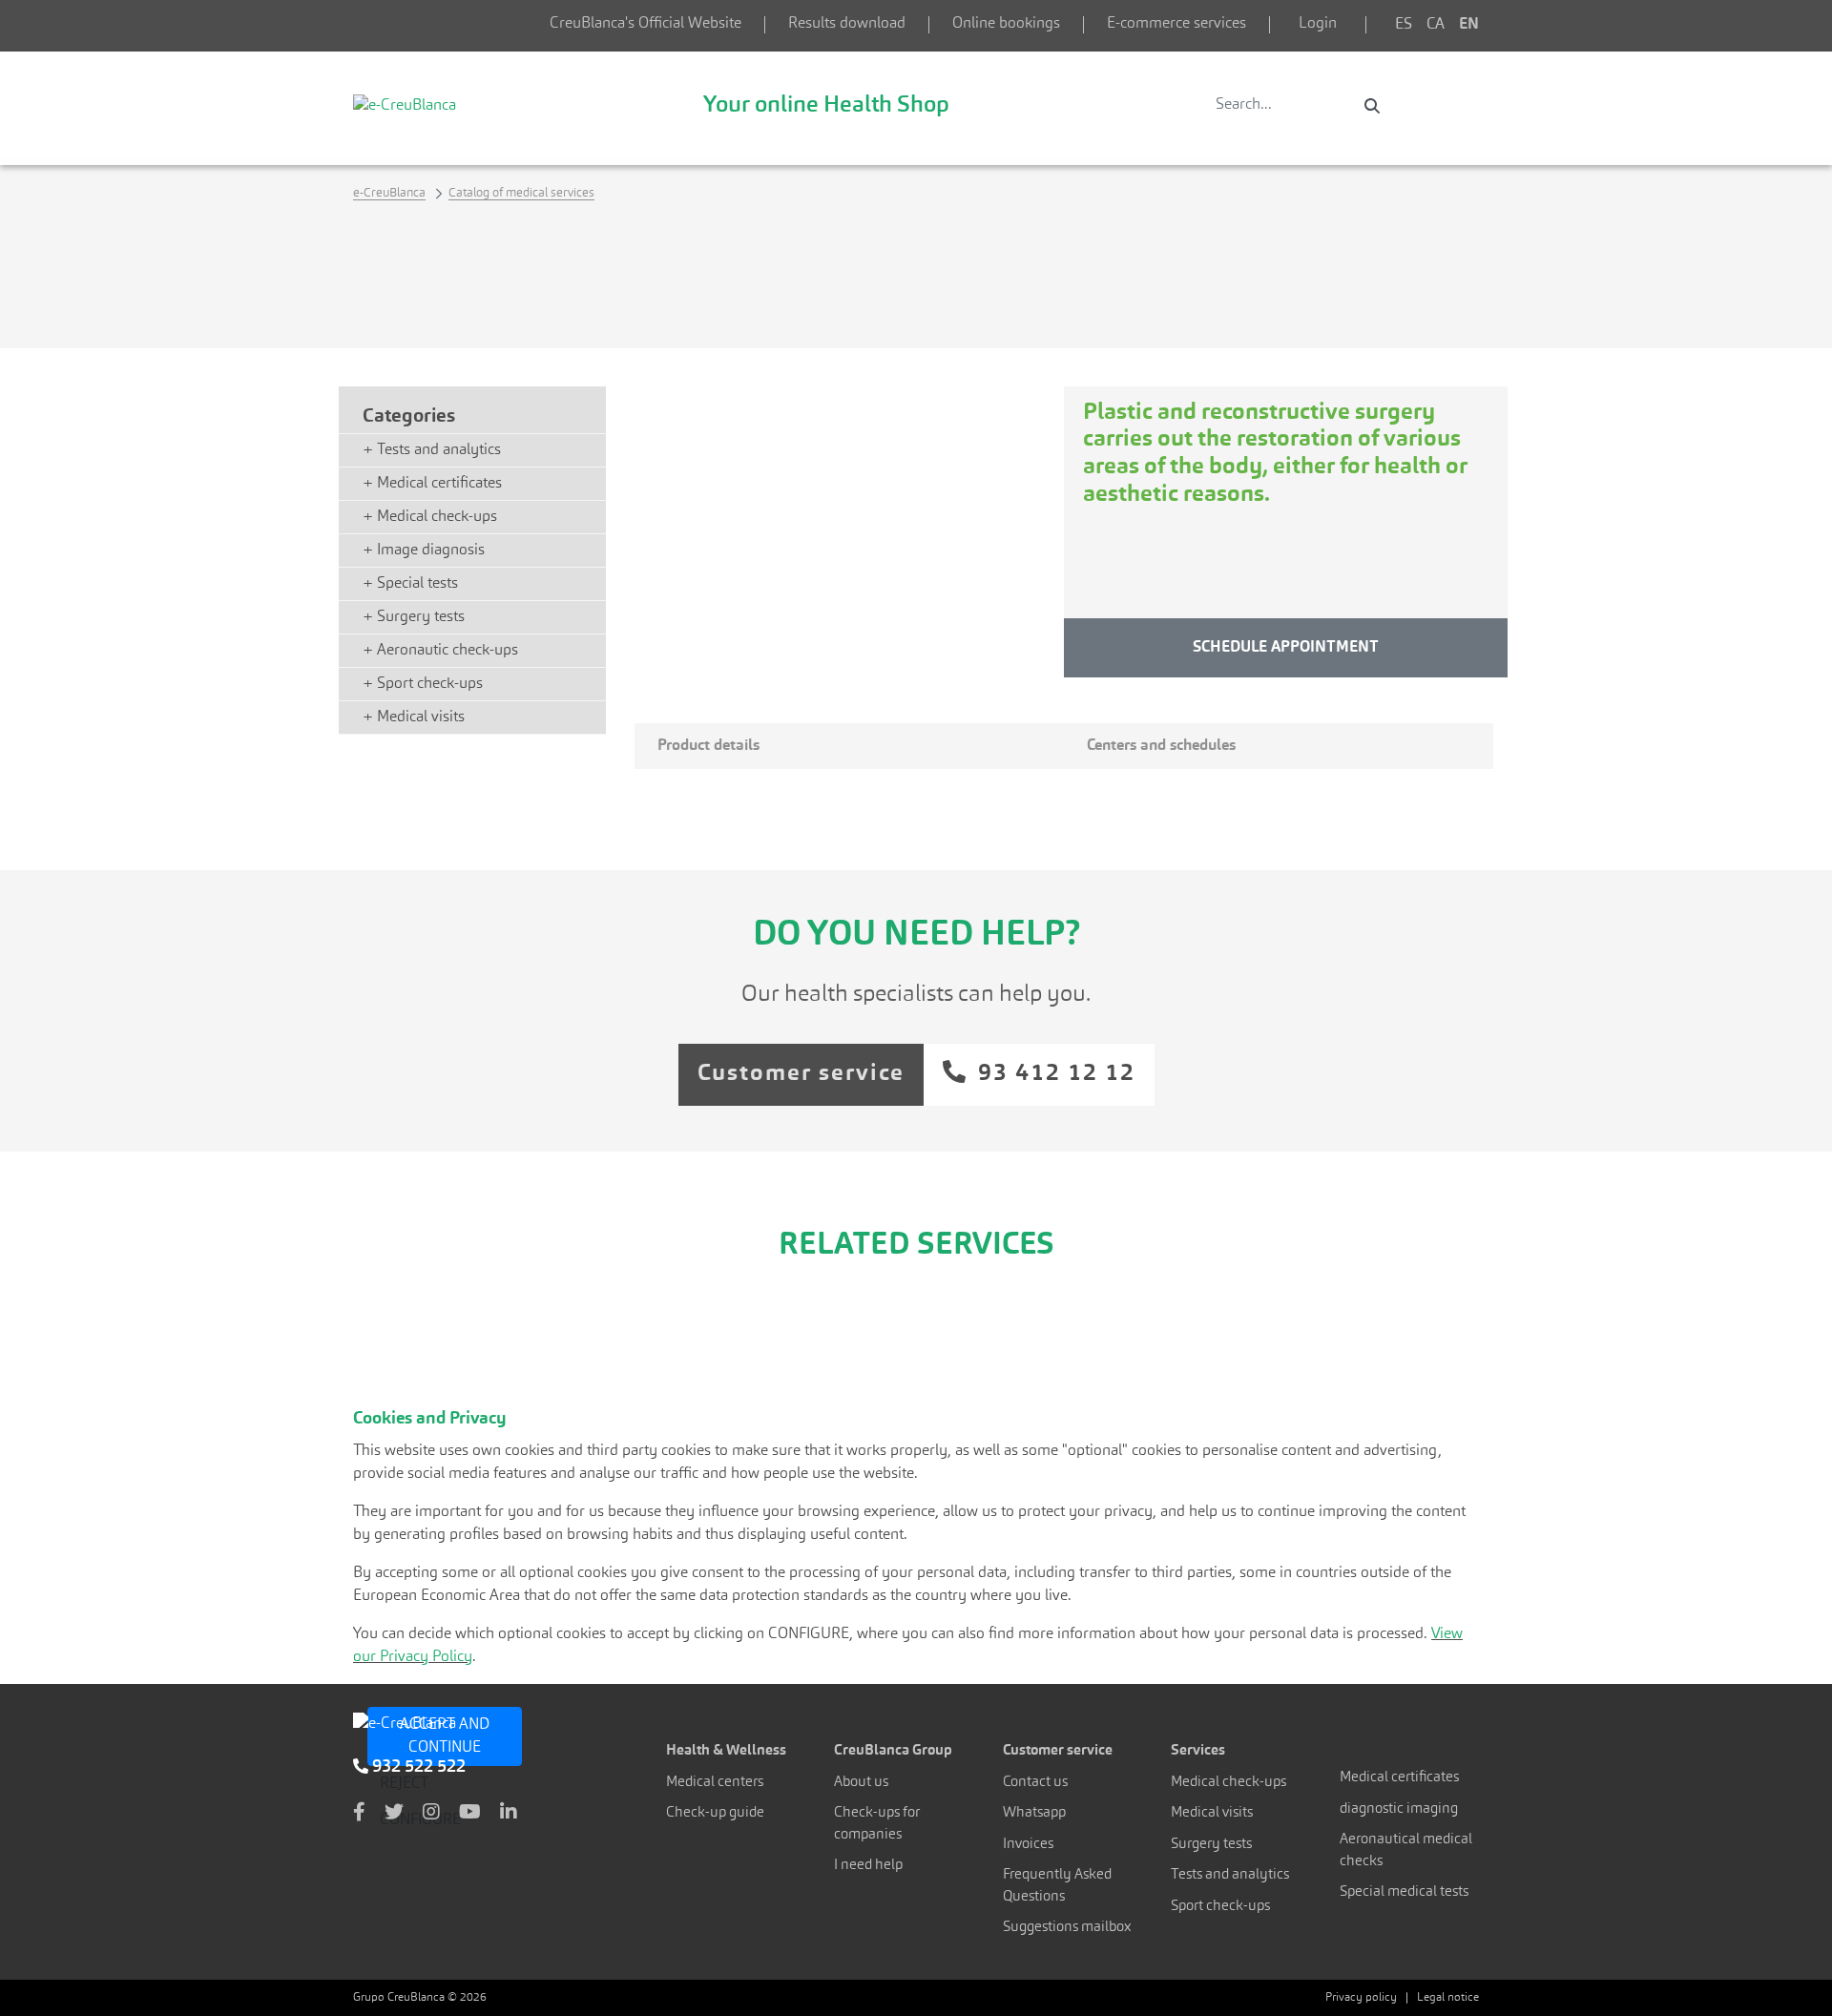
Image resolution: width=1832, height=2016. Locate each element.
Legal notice (1448, 1998)
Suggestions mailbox (1067, 1928)
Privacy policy (1361, 1998)
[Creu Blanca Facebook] (359, 1814)
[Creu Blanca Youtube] (470, 1814)
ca (1436, 25)
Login (1318, 24)
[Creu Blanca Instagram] (431, 1814)
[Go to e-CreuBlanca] (405, 105)
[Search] (1372, 106)
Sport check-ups (1220, 1907)
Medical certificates (1399, 1778)
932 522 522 (417, 1767)
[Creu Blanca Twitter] (394, 1814)
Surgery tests (1211, 1845)
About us (861, 1783)
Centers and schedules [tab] (1161, 746)
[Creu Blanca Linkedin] (509, 1814)
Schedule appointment (1286, 648)
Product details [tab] (708, 746)
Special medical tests (1404, 1892)
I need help (868, 1866)
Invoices (1028, 1845)
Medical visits (1212, 1813)
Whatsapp (1034, 1813)
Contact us (1035, 1783)
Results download (847, 24)
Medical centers (715, 1783)
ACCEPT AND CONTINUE (445, 1736)
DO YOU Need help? (916, 936)
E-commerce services (1176, 24)
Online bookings (1006, 24)
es (1404, 25)
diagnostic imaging (1399, 1809)
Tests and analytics (1230, 1875)
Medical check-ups (1228, 1783)
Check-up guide (715, 1813)
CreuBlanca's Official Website (645, 24)
